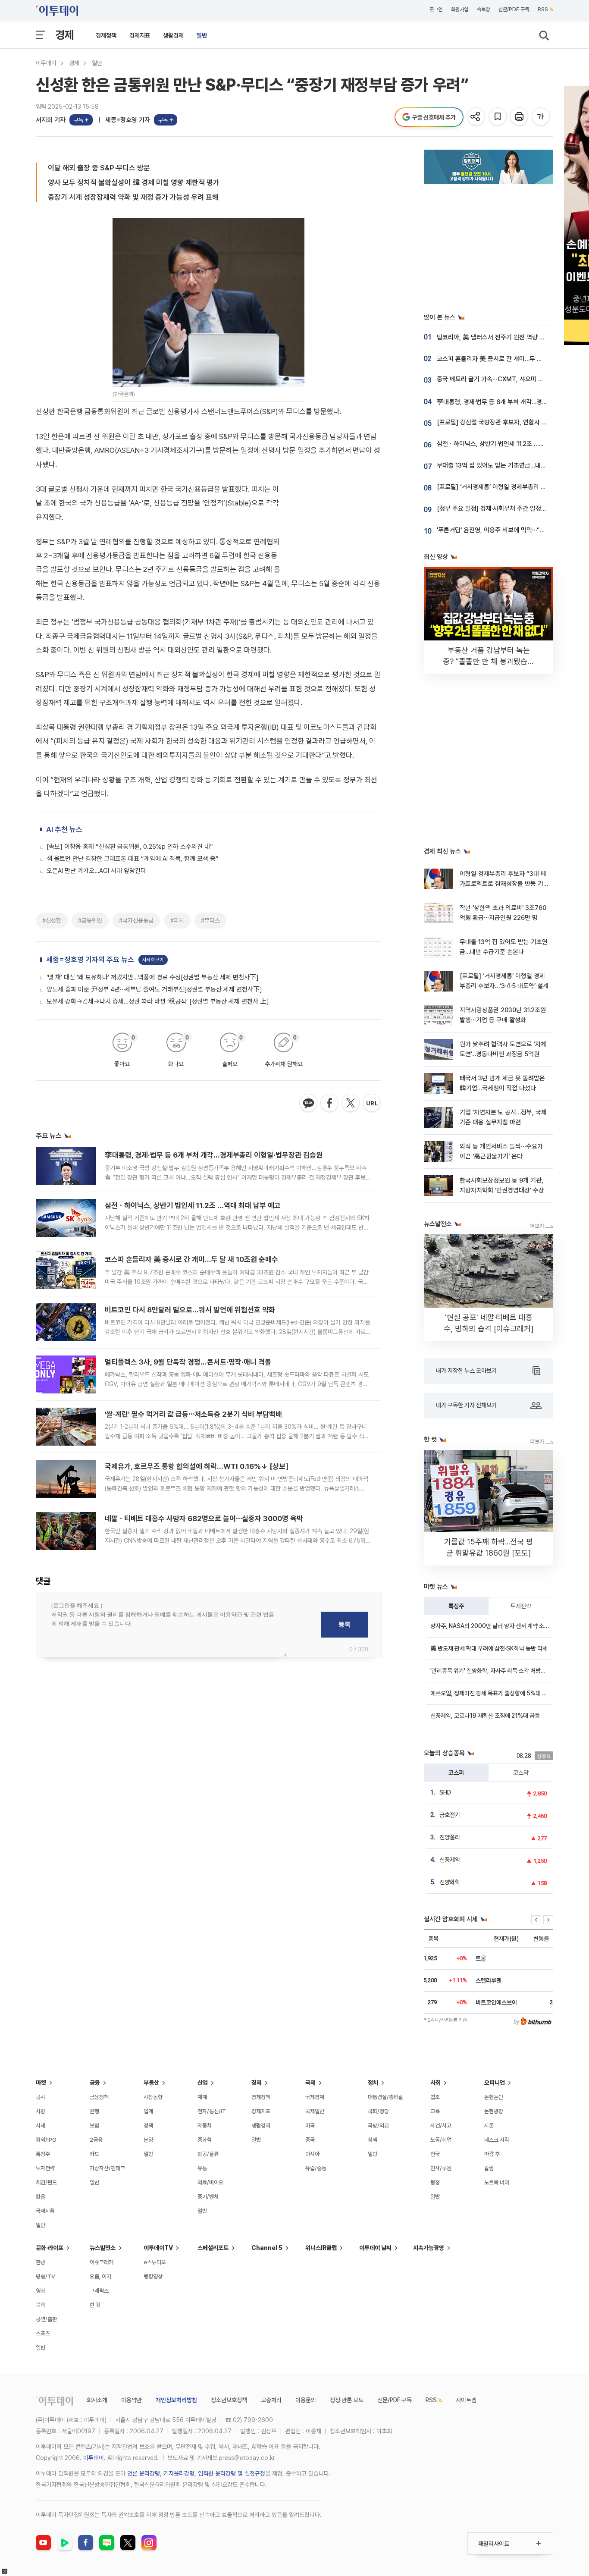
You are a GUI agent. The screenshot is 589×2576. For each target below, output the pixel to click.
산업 (203, 2083)
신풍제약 (450, 1860)
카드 (94, 2154)
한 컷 (95, 2305)
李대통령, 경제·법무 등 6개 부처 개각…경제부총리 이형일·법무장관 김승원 (214, 1155)
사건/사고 (441, 2126)
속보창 (483, 9)
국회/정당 (378, 2111)
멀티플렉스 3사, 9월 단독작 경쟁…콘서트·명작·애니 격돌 (188, 1362)
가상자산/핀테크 (107, 2168)
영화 (41, 2291)
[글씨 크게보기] (541, 117)
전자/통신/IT (212, 2111)
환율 (41, 2197)
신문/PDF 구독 (514, 9)
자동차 (205, 2126)
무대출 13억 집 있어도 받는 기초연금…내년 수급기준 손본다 (513, 465)
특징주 (456, 1606)
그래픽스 (99, 2291)
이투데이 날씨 (375, 2248)
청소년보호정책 (229, 2400)
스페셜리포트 (213, 2248)
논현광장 (494, 2111)
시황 (41, 2111)
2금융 (96, 2140)
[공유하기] (477, 117)
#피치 (177, 920)
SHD (445, 1792)
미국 (310, 2126)
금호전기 (450, 1815)
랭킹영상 (153, 2276)
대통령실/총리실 (385, 2097)
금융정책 (99, 2097)
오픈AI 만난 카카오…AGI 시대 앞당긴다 (96, 871)
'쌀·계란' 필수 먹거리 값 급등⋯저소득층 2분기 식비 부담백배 (193, 1414)
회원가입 (460, 9)
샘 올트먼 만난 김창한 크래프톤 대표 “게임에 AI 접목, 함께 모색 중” (133, 859)
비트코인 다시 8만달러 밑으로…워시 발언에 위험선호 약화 (190, 1310)
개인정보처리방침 (176, 2400)
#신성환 (52, 920)
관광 (41, 2262)
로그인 (436, 9)
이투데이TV (158, 2248)
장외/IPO (46, 2140)
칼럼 (489, 2168)
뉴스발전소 (103, 2248)
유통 (202, 2168)
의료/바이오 (210, 2182)
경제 (65, 35)
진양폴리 (450, 1837)
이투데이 (46, 63)
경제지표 (140, 35)
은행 (94, 2111)
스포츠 (43, 2333)
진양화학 (450, 1882)
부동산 (151, 2083)
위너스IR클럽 (321, 2248)
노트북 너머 (497, 2182)
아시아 (312, 2154)
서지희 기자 (51, 120)
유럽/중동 (316, 2168)
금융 (95, 2083)
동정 (435, 2182)
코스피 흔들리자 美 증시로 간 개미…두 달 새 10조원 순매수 (191, 1259)
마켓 (41, 2083)
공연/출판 (46, 2319)
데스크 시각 (497, 2140)
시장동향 (153, 2097)
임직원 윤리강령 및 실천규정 (232, 2473)
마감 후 (492, 2154)
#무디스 (210, 920)
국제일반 (315, 2111)
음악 (41, 2305)
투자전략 (521, 1606)
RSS (543, 9)
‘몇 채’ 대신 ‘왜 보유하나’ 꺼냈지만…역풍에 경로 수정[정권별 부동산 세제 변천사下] (153, 977)
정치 (373, 2083)
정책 (148, 2126)
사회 (435, 2083)
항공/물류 (208, 2154)
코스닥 (521, 1773)
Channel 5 (267, 2248)
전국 (435, 2154)
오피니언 (495, 2083)
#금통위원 (90, 920)
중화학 (205, 2140)
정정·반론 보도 (347, 2400)
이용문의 (306, 2400)
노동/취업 (441, 2140)
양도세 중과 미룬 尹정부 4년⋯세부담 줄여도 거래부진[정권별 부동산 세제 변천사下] (154, 989)
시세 (41, 2126)
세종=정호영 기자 (128, 120)
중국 (310, 2140)
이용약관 (132, 2400)
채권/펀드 (46, 2182)
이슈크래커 (102, 2262)
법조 (435, 2097)
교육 (435, 2111)
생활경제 (173, 35)
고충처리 (271, 2400)
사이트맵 (466, 2400)
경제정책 (106, 35)
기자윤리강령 (179, 2473)
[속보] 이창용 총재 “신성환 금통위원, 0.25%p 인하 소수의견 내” (130, 847)
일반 (202, 35)
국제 (310, 2083)
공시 (41, 2097)
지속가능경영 (429, 2248)
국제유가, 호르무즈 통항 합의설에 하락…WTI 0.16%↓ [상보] (197, 1466)
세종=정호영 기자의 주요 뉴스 (90, 960)
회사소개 (97, 2400)
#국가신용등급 (136, 920)
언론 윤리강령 (144, 2473)
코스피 (456, 1773)
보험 (94, 2126)
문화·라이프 (50, 2248)
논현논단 (494, 2097)
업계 (148, 2111)
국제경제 (315, 2097)
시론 (489, 2126)
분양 (148, 2140)
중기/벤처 (208, 2197)
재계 (202, 2097)
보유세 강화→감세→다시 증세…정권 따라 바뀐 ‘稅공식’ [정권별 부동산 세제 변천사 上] (158, 1001)
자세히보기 (153, 960)
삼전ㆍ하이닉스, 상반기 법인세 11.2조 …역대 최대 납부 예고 (193, 1205)
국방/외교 (378, 2126)
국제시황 (45, 2211)
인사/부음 (441, 2168)
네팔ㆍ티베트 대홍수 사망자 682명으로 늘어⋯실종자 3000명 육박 (204, 1519)
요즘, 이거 (100, 2276)
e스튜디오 (155, 2262)
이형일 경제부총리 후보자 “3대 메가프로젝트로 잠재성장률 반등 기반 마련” (504, 884)
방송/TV (45, 2276)
